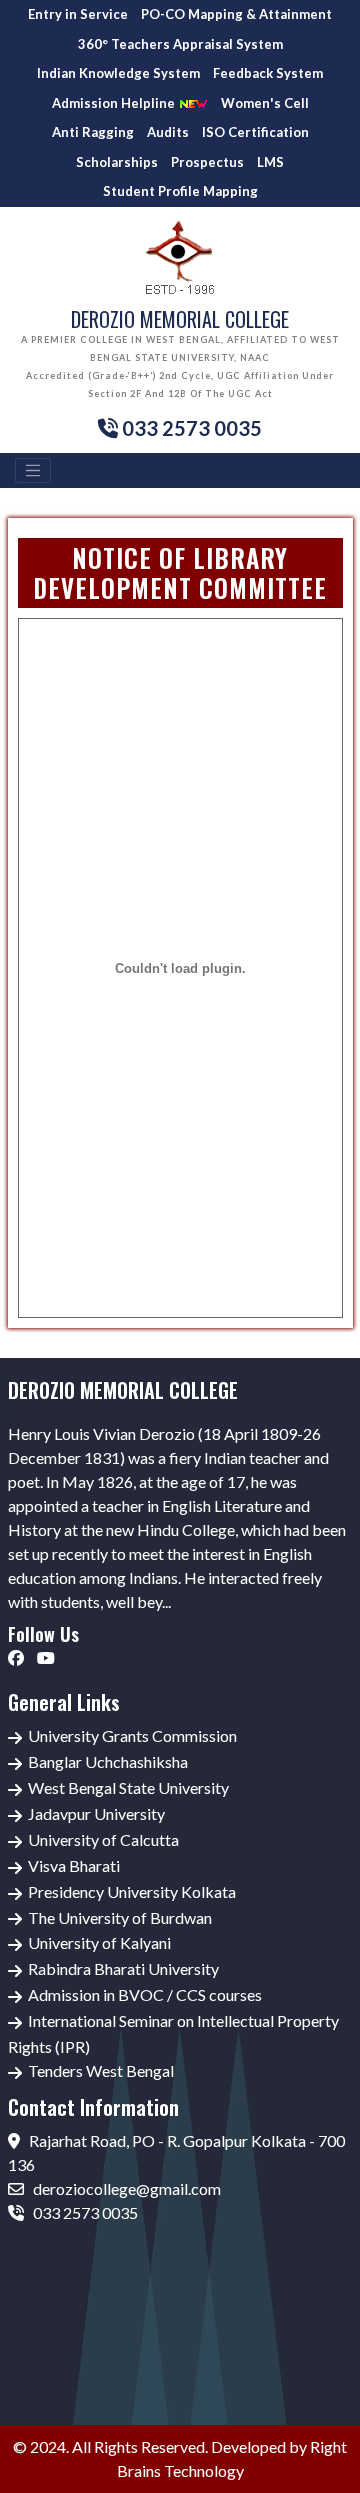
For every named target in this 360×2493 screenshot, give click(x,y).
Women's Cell (265, 103)
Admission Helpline (115, 103)
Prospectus (207, 162)
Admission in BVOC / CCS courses (145, 1994)
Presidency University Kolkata (132, 1891)
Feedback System (268, 73)
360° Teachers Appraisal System (180, 44)
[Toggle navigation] (33, 471)
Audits (168, 132)
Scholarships (117, 162)
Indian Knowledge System (118, 73)
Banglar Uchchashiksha (108, 1761)
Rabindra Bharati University (123, 1968)
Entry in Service (78, 14)
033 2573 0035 (84, 2212)
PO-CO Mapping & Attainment (236, 14)
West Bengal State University (128, 1787)
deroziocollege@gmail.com (125, 2188)
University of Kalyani (99, 1942)
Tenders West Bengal (101, 2070)
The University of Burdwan (120, 1917)
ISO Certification (255, 132)
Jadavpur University (96, 1813)
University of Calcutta (103, 1839)
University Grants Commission (132, 1735)
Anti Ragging (93, 132)
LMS (270, 162)
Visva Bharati (74, 1865)
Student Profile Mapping (180, 191)
